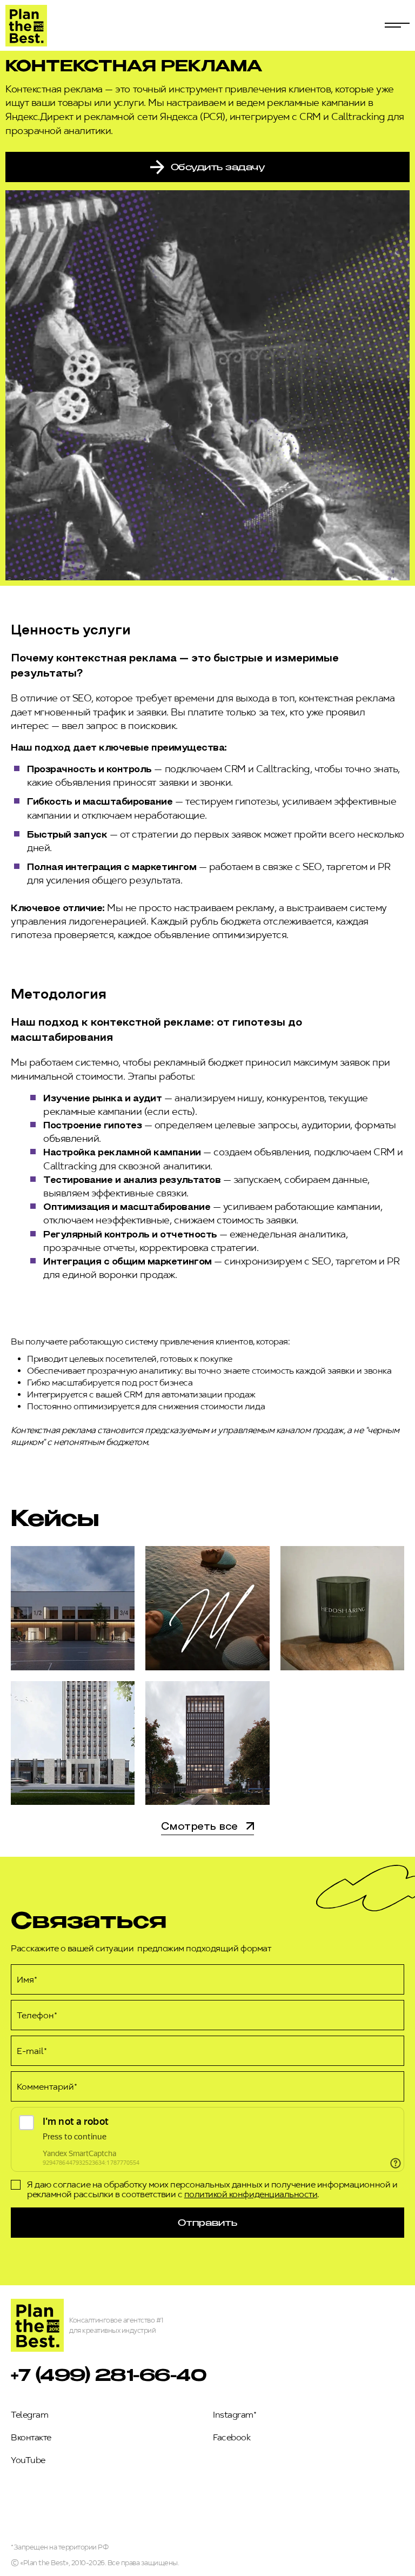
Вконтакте (31, 2437)
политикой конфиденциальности (251, 2194)
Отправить (207, 2222)
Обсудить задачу (218, 167)
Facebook (232, 2437)
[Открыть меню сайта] (397, 25)
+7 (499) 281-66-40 (109, 2374)
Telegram (29, 2415)
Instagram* (235, 2415)
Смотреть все (199, 1827)
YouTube (28, 2460)
